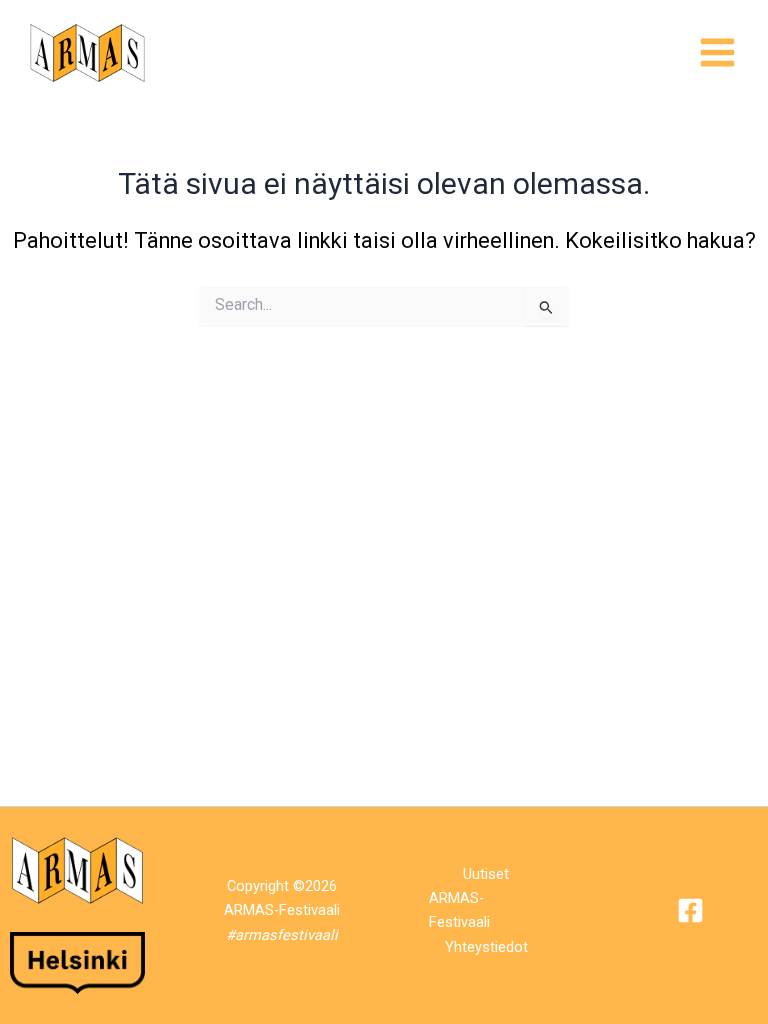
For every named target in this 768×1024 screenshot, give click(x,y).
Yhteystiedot (486, 947)
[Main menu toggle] (717, 52)
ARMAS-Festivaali (459, 910)
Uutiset (486, 874)
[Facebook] (690, 910)
